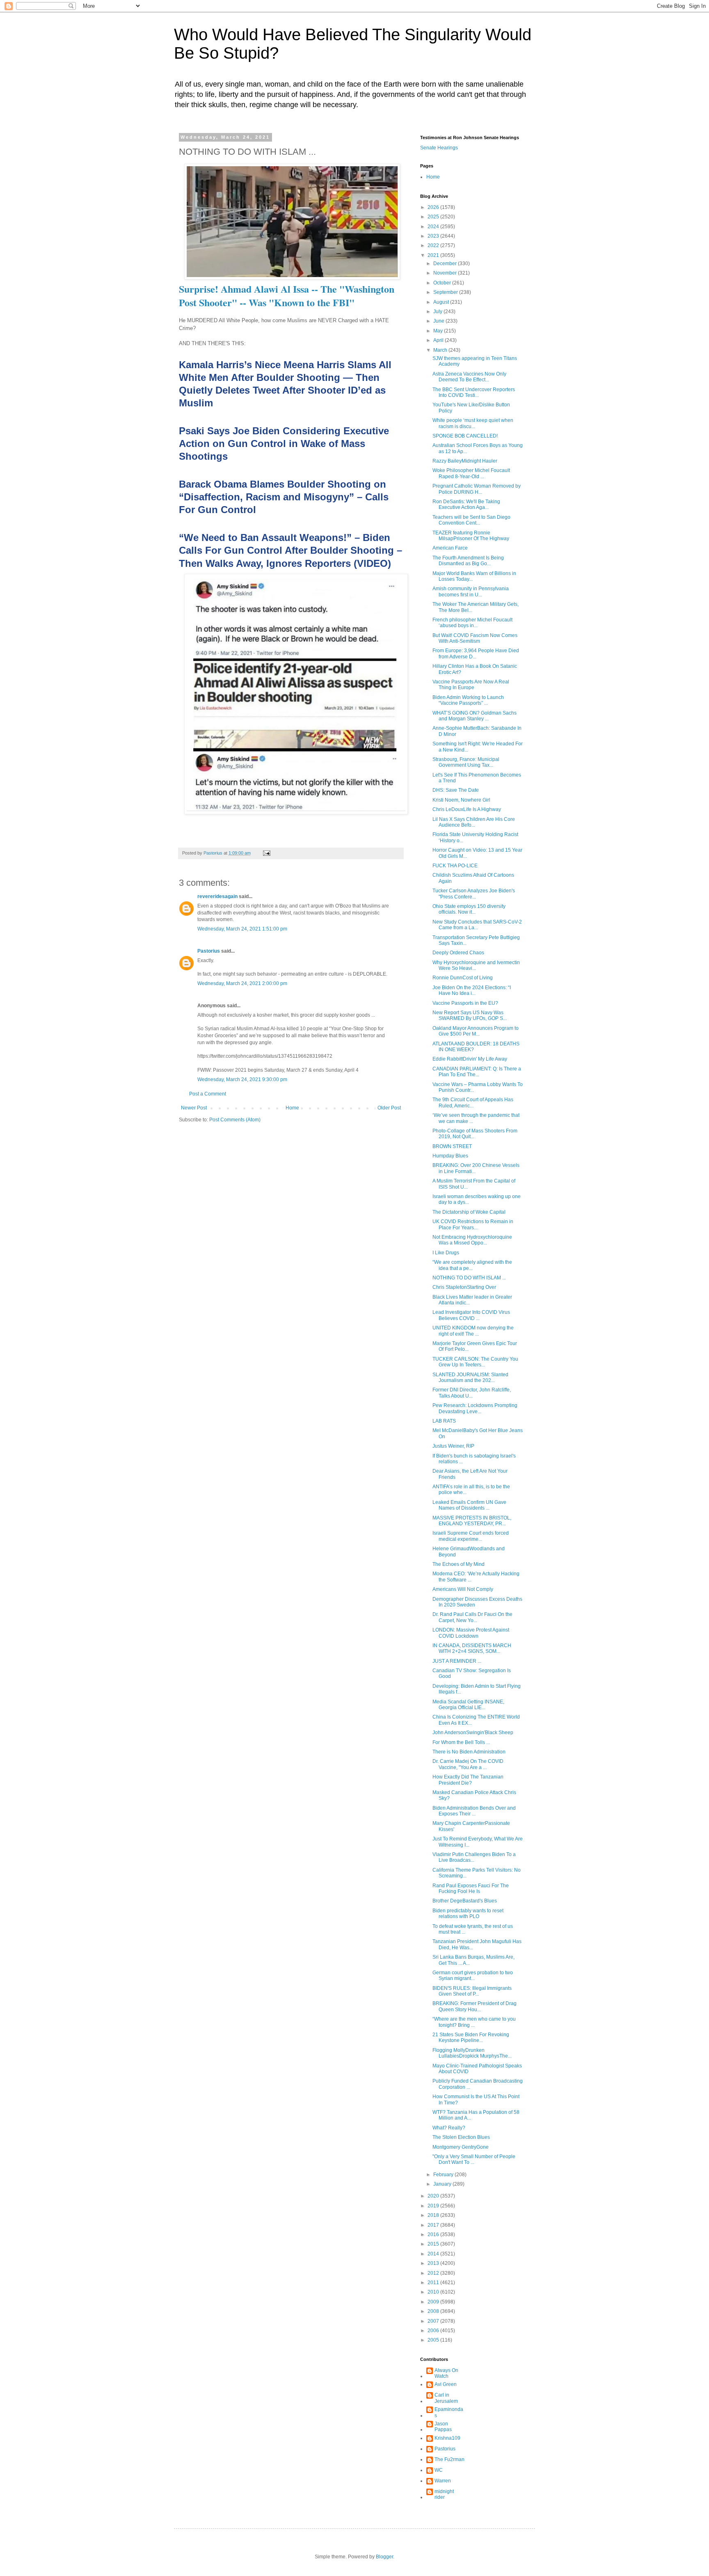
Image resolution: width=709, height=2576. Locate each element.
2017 (434, 2225)
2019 (434, 2206)
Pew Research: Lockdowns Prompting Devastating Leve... (475, 1408)
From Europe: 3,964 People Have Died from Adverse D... (476, 653)
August (442, 302)
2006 (434, 2331)
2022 (434, 245)
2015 (434, 2244)
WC (439, 2470)
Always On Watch (446, 2373)
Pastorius (209, 951)
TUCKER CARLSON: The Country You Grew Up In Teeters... (475, 1362)
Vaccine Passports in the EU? (465, 1003)
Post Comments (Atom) (235, 1120)
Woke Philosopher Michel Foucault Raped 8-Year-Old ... (471, 473)
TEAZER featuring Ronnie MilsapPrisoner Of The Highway (471, 536)
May (439, 331)
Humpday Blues (450, 1156)
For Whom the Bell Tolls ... (461, 1742)
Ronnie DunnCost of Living (463, 978)
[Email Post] (266, 853)
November (446, 273)
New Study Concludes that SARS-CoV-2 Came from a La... (477, 925)
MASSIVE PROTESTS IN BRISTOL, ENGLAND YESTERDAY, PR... (472, 1521)
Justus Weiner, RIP (453, 1446)
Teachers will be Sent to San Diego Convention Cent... (471, 520)
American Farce (450, 548)
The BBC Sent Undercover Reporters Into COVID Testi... (474, 392)
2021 (434, 255)
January (443, 2184)
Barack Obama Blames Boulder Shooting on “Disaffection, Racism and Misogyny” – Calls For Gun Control (284, 497)
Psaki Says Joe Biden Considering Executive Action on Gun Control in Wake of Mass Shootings (284, 443)
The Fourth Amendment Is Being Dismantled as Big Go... (468, 561)
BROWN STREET (452, 1146)
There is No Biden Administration (469, 1752)
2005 (434, 2340)
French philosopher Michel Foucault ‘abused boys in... (472, 623)
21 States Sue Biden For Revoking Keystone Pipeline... (471, 2037)
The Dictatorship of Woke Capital (469, 1212)
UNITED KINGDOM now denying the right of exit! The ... (473, 1331)
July (438, 312)
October (443, 283)
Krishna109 (447, 2438)
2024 (434, 227)
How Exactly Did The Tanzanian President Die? (468, 1780)
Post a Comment (208, 1094)
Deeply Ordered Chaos (458, 953)
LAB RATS (444, 1421)
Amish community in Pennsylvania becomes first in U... (471, 591)
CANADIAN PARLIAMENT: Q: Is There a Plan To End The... (477, 1072)
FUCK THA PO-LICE (455, 866)
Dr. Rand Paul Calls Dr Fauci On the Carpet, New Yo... (472, 1617)
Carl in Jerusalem (446, 2398)
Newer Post (194, 1108)
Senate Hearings (439, 148)
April (439, 340)
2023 (434, 236)
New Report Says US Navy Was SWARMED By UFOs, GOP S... (470, 1015)
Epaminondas (449, 2412)
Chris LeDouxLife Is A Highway (467, 809)
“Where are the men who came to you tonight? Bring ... (474, 2022)
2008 (434, 2311)
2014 (434, 2254)
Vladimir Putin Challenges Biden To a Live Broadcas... (474, 1857)
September (446, 292)
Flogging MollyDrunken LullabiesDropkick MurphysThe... (472, 2053)
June (439, 321)
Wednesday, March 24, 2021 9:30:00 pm (242, 1079)
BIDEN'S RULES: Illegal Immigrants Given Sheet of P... (472, 1991)
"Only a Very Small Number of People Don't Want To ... (474, 2159)
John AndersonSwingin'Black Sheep (473, 1733)
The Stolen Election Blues (461, 2137)
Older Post (389, 1108)
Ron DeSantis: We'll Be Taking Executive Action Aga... (466, 504)
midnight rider (444, 2494)
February (444, 2175)
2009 (434, 2302)
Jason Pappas (443, 2427)
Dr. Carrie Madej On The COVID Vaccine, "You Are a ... (468, 1764)
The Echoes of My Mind (459, 1564)
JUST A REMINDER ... (457, 1661)
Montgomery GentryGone (461, 2147)
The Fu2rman (449, 2459)
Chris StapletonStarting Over (464, 1287)
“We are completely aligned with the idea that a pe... (472, 1265)
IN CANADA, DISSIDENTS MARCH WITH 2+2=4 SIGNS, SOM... (472, 1648)
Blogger (384, 2557)
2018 (434, 2215)
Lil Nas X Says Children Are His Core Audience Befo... (474, 822)
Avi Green (446, 2384)
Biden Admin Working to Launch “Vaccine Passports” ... (468, 700)
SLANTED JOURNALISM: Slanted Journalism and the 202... (470, 1377)
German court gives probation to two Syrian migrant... (473, 1976)
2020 (434, 2196)
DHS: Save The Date (456, 790)
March (441, 350)
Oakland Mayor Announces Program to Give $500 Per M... (476, 1031)
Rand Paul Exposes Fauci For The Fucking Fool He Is (471, 1888)
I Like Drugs (446, 1253)
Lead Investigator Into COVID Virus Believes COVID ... (471, 1315)
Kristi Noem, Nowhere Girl (461, 800)
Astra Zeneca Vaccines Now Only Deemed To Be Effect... (469, 377)
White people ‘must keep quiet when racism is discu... (473, 423)
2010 (434, 2292)
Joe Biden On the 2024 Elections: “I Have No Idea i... (472, 990)
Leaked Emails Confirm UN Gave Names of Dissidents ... (469, 1505)
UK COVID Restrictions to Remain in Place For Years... (473, 1224)
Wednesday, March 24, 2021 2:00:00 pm (242, 983)
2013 (434, 2263)
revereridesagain (217, 896)
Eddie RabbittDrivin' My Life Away (470, 1059)
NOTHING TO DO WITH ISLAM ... (469, 1278)
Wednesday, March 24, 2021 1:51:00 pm (242, 929)
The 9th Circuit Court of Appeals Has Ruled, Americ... (473, 1102)
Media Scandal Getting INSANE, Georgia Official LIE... (468, 1705)
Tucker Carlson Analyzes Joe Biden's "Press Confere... (474, 894)
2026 (434, 207)
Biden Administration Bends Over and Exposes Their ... (474, 1811)
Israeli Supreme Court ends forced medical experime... (471, 1536)
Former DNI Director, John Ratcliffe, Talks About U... (472, 1393)
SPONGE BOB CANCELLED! (465, 436)
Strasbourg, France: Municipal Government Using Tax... (466, 762)
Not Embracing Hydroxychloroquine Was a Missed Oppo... (472, 1240)
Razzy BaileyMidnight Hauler (465, 461)
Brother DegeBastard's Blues (465, 1901)
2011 (434, 2283)
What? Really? (449, 2128)
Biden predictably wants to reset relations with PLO (468, 1914)
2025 (434, 217)
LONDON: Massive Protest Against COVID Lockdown (471, 1633)
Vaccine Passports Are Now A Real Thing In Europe (471, 685)
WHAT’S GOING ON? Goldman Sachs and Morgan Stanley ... (475, 716)
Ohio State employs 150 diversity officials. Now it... (469, 909)
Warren (443, 2481)
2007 (434, 2321)
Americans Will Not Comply (463, 1589)
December (446, 264)
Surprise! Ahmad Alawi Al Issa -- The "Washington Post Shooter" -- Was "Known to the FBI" (287, 296)
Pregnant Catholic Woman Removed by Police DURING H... (477, 489)
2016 (434, 2235)
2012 (434, 2273)
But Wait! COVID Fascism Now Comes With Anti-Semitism (475, 638)
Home (292, 1108)
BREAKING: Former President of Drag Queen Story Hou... (475, 2006)
